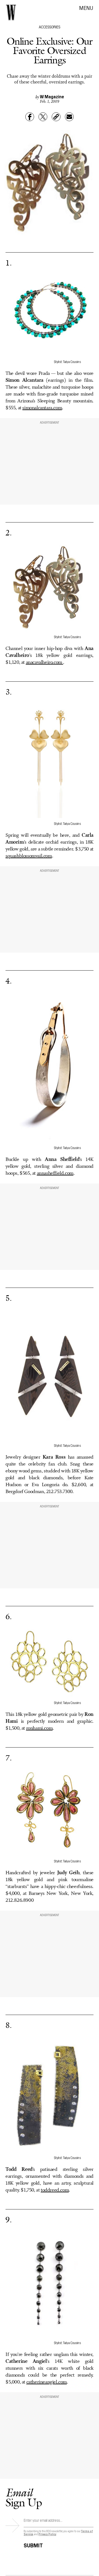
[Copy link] (56, 117)
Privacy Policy (47, 2534)
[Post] (43, 117)
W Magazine (52, 96)
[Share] (30, 117)
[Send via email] (69, 117)
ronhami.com (39, 1728)
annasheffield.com (55, 1173)
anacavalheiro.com (45, 662)
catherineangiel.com (47, 2382)
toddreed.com (55, 2190)
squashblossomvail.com (29, 856)
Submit (33, 2544)
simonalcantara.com (42, 408)
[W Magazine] (11, 12)
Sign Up (24, 2497)
